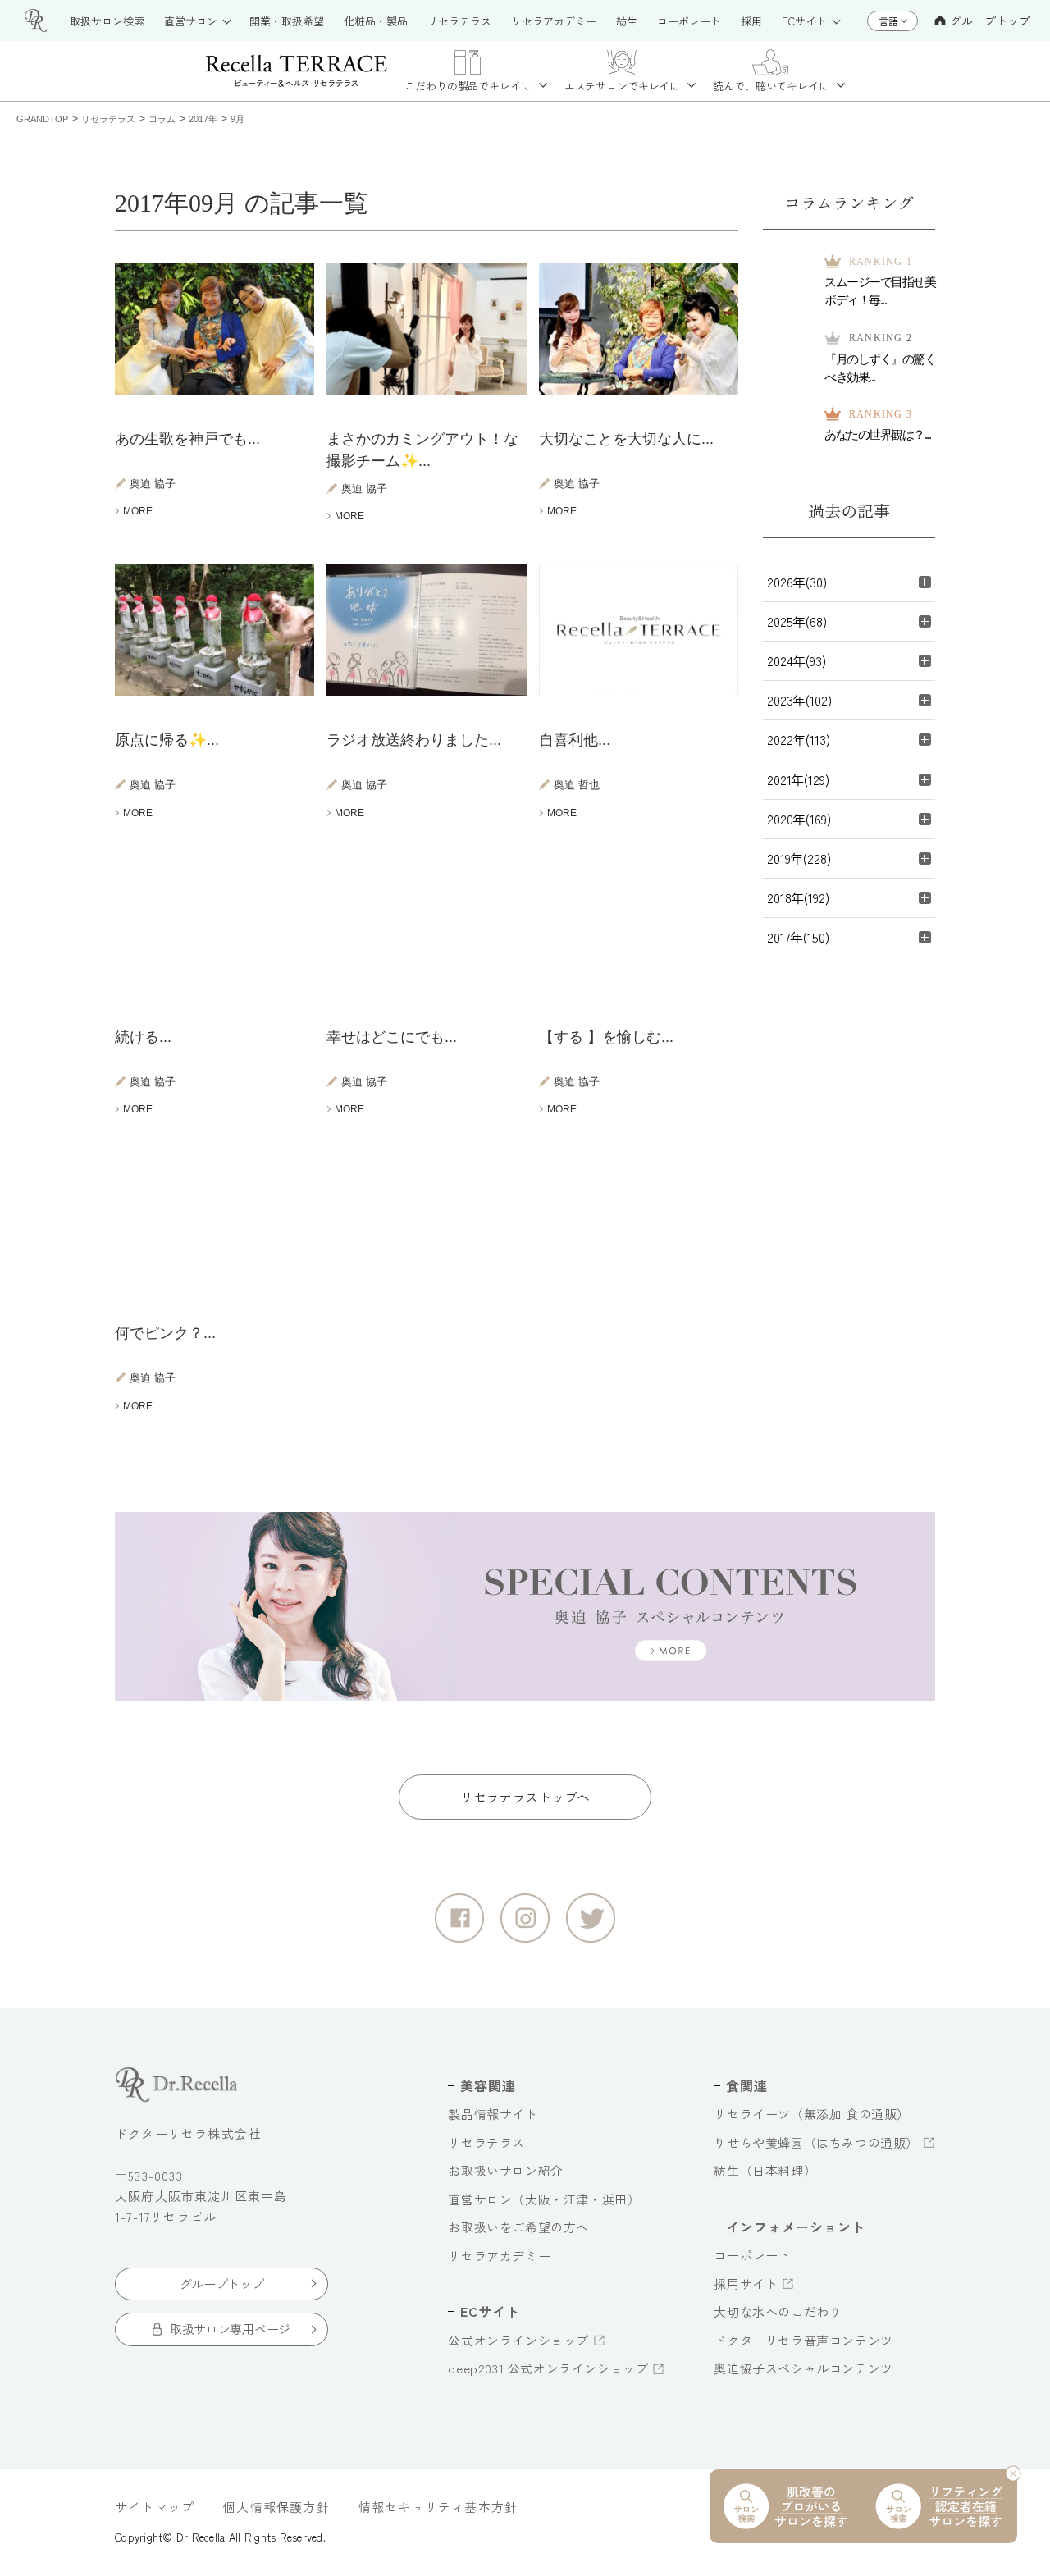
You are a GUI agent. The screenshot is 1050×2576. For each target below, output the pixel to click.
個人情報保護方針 (276, 2507)
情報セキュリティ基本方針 (438, 2507)
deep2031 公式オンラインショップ (548, 2368)
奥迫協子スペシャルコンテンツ (803, 2368)
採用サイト (746, 2284)
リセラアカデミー (499, 2256)
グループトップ (990, 21)
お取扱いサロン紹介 (505, 2170)
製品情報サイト (493, 2114)
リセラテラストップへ (525, 1797)
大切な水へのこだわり (778, 2311)
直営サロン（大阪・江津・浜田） (544, 2199)
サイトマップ (155, 2507)
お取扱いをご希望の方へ (518, 2227)
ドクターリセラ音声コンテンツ (803, 2340)
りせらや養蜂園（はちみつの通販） (816, 2142)
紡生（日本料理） (765, 2170)
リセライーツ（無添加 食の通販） (812, 2114)
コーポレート (752, 2255)
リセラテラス (486, 2142)
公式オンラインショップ (518, 2340)
